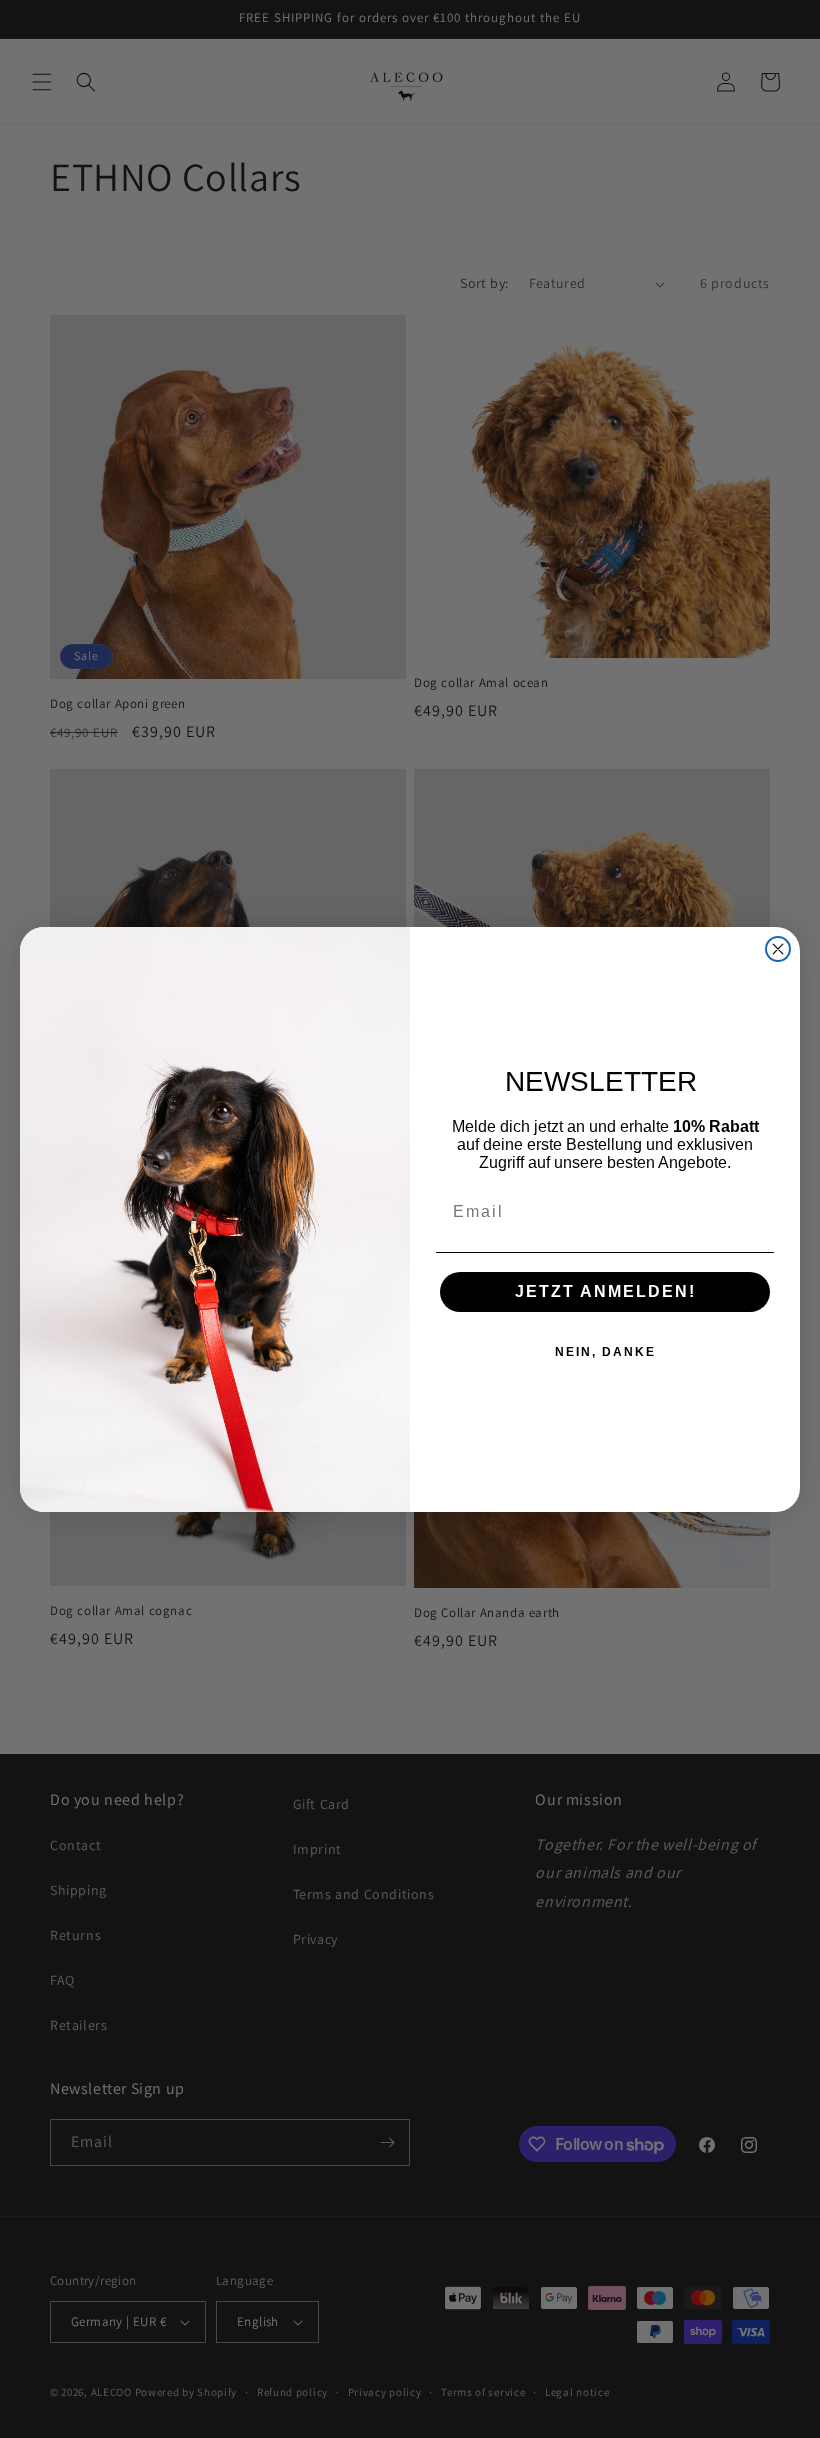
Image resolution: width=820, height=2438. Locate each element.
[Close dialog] (778, 949)
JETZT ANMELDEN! (605, 1291)
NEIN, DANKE (605, 1352)
